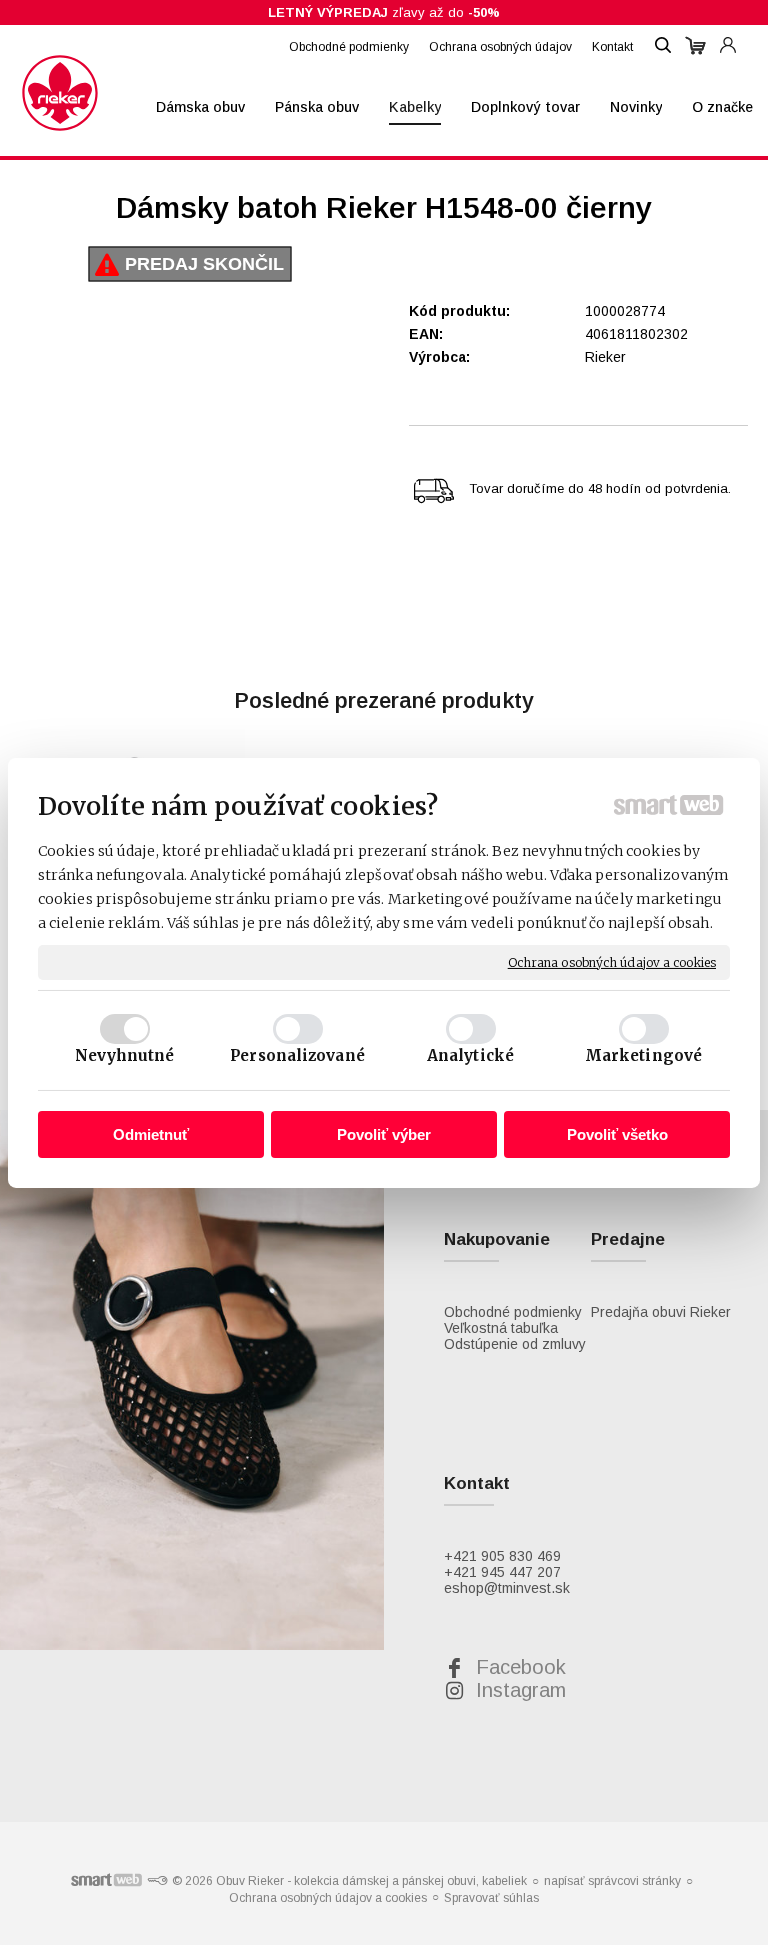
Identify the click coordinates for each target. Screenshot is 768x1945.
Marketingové (643, 1055)
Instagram (521, 1690)
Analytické (470, 1055)
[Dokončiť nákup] (695, 45)
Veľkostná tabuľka (501, 1328)
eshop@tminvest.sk (507, 1588)
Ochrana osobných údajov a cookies (612, 961)
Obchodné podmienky (513, 1312)
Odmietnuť (151, 1134)
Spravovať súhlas (491, 1898)
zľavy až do (384, 12)
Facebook (521, 1667)
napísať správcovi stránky (612, 1881)
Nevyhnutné (125, 1055)
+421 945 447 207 (502, 1572)
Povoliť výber (384, 1134)
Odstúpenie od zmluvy (515, 1344)
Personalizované (297, 1055)
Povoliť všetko (617, 1134)
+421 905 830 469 (502, 1556)
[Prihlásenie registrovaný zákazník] (728, 36)
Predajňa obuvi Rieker (661, 1312)
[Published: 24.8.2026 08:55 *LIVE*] (157, 1881)
